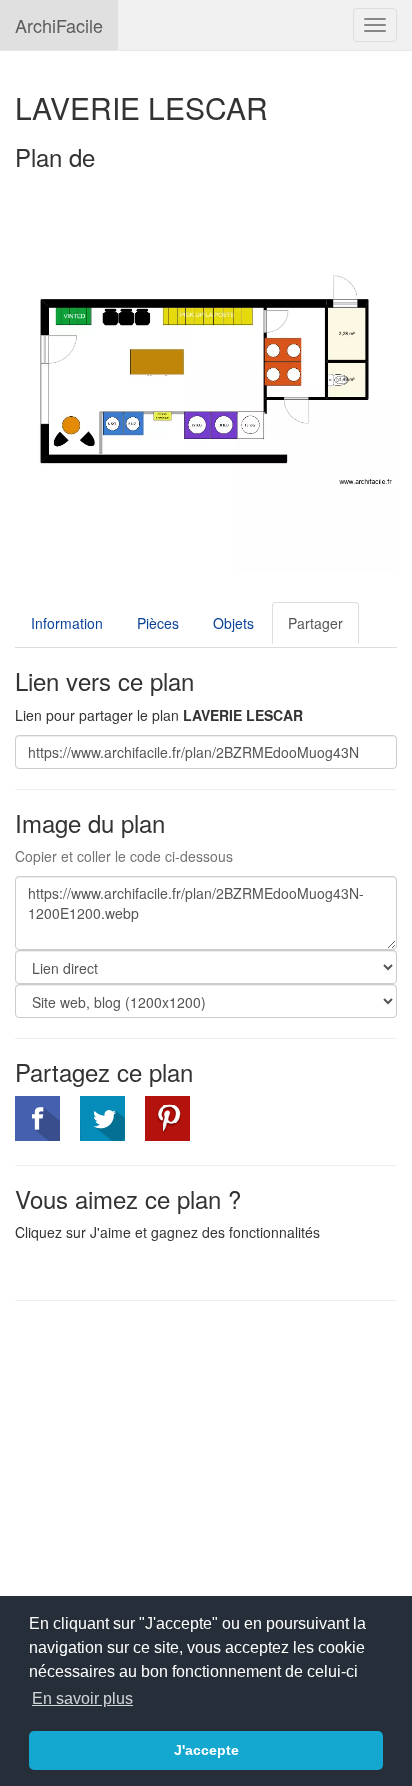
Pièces (158, 623)
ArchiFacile (59, 25)
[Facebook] (37, 1118)
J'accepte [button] (206, 1750)
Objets (233, 623)
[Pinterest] (167, 1118)
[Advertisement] (183, 1461)
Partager (315, 623)
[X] (102, 1118)
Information (67, 623)
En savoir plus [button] (82, 1698)
